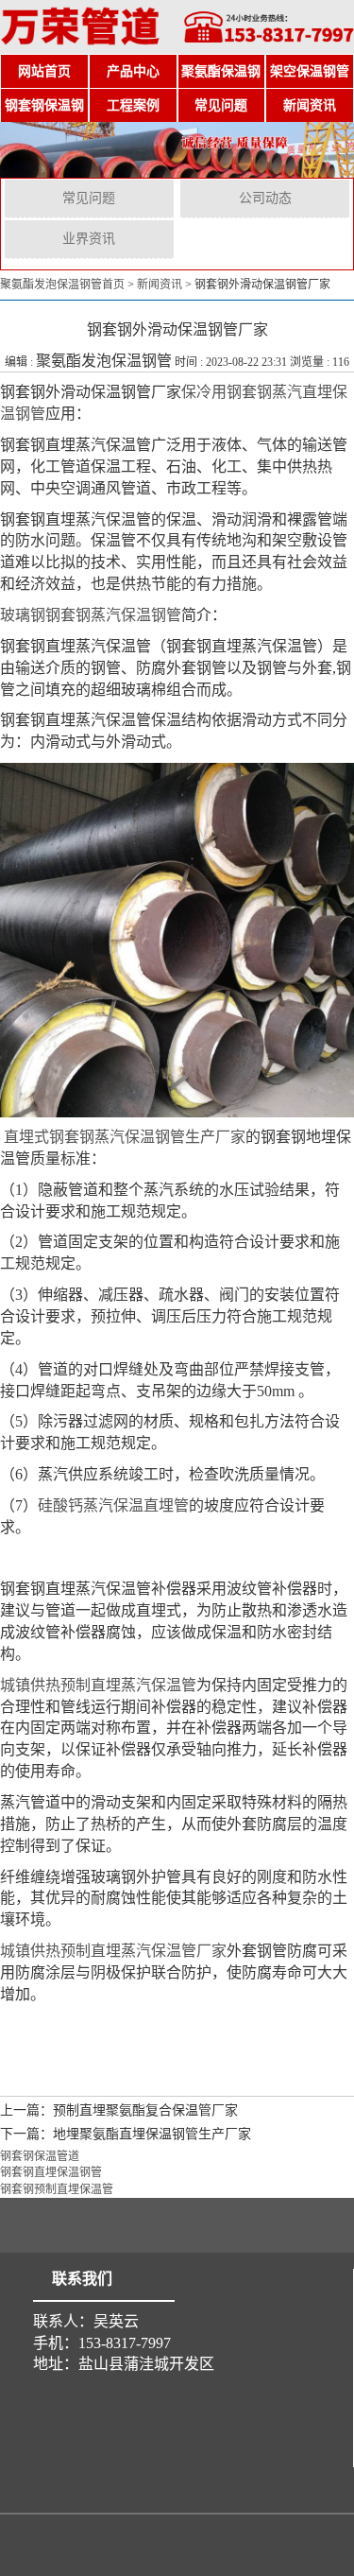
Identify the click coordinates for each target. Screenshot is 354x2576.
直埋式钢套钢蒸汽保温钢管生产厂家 (125, 1137)
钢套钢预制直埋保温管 (57, 2189)
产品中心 (133, 71)
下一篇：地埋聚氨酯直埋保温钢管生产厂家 (126, 2134)
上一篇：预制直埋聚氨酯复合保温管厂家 (119, 2110)
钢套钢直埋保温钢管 (51, 2172)
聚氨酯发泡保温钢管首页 (62, 285)
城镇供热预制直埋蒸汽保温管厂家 (113, 1951)
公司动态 (265, 198)
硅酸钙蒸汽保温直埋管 (113, 1505)
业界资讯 (89, 239)
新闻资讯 (310, 105)
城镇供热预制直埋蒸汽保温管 (98, 1685)
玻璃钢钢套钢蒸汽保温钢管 (91, 615)
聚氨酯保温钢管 (221, 77)
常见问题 (221, 105)
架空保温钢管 (310, 71)
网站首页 (44, 71)
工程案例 (133, 105)
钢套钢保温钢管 (44, 111)
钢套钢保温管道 (40, 2156)
